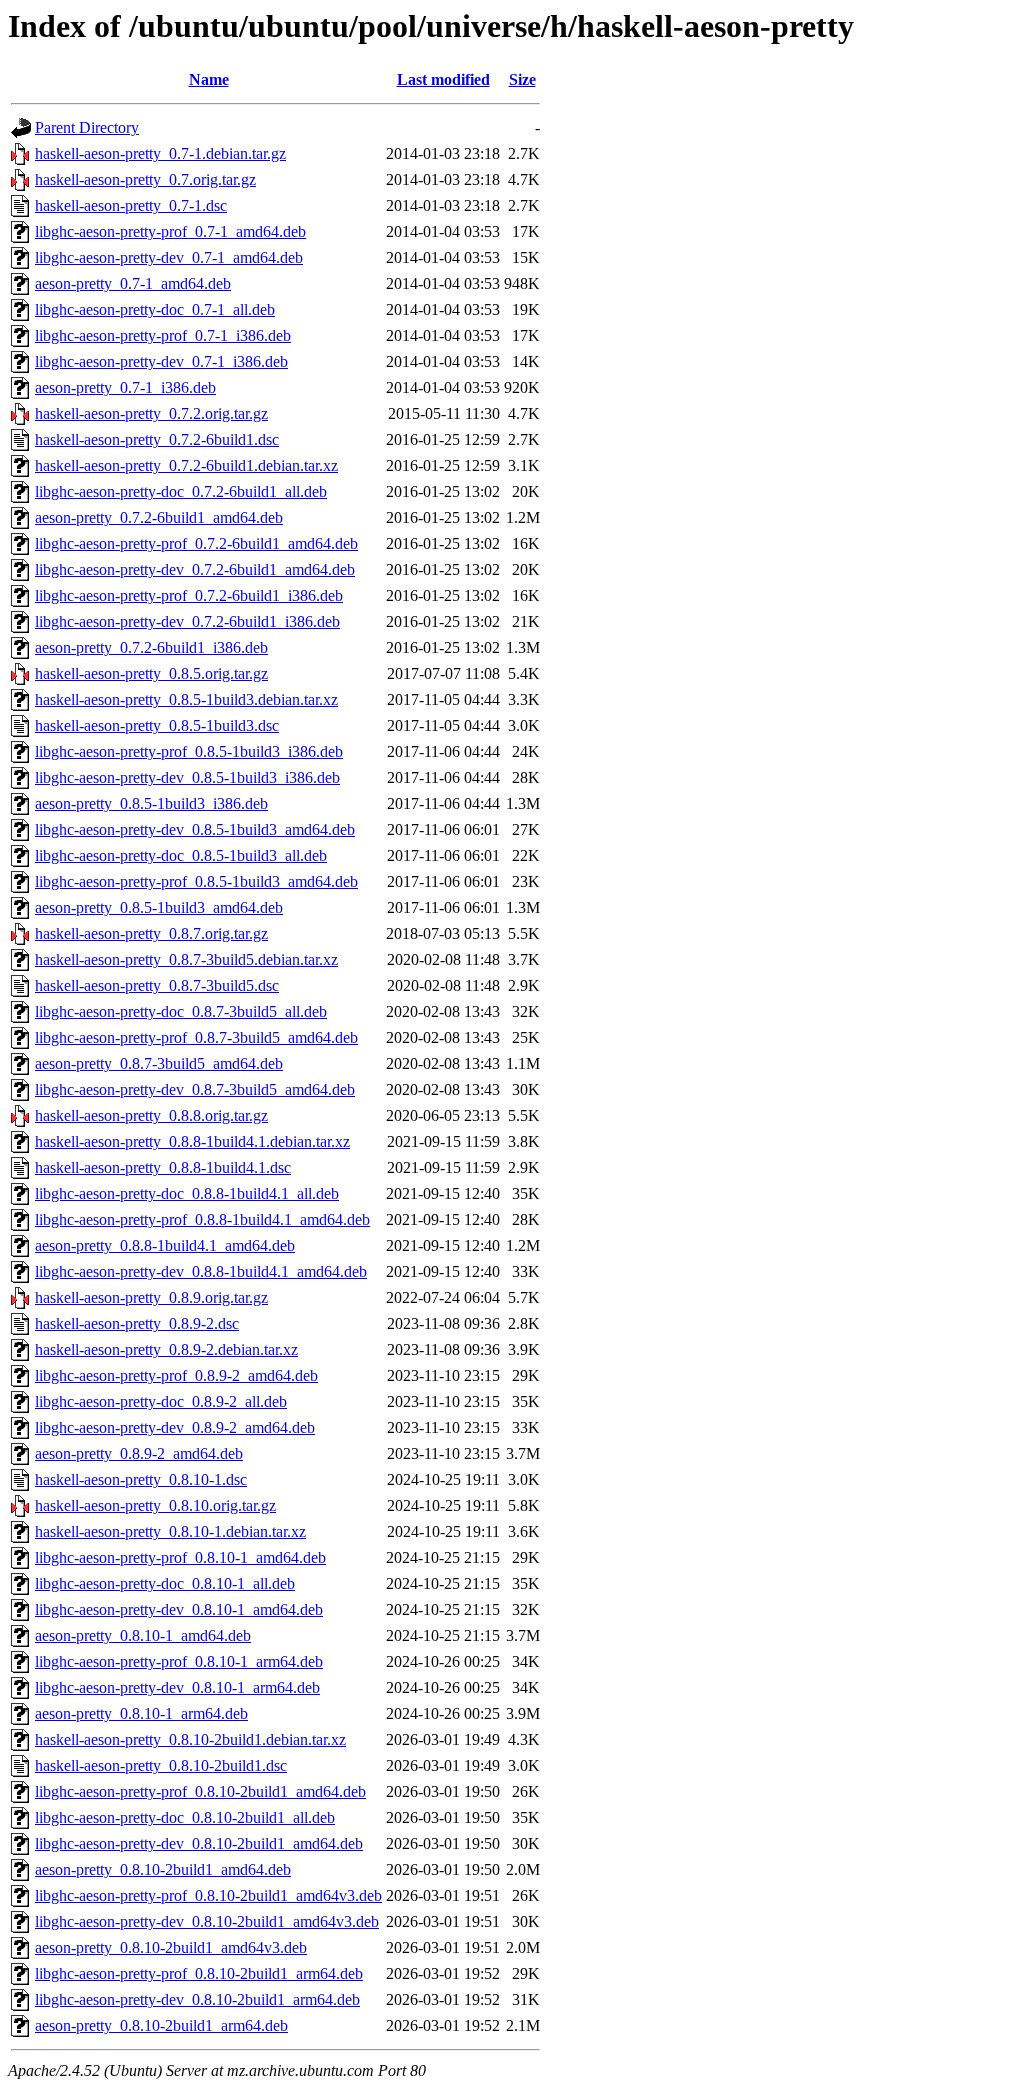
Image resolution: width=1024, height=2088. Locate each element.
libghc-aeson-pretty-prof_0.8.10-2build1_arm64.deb (199, 1973)
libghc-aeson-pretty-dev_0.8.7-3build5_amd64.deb (195, 1089)
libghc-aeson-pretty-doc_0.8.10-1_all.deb (165, 1583)
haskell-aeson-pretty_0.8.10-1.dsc (141, 1479)
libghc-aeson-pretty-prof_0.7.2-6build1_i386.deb (189, 595)
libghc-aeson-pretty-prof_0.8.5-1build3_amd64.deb (196, 881)
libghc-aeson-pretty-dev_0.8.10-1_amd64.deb (179, 1609)
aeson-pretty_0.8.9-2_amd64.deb (139, 1453)
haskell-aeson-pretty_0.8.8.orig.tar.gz (151, 1115)
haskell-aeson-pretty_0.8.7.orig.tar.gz (151, 933)
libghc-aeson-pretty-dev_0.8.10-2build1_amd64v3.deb (207, 1921)
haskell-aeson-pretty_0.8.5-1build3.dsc (157, 725)
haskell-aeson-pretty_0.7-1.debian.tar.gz (160, 153)
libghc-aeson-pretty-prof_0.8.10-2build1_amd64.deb (200, 1791)
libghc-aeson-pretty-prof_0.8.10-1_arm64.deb (179, 1661)
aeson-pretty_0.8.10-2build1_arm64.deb (161, 2025)
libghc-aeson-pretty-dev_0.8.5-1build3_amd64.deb (195, 829)
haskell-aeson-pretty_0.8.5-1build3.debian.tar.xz (186, 699)
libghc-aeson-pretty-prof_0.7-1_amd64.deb (170, 231)
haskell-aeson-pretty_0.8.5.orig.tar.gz (151, 673)
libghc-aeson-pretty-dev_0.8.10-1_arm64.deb (177, 1687)
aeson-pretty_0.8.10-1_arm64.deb (141, 1713)
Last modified (443, 79)
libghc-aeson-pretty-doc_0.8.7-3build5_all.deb (181, 1011)
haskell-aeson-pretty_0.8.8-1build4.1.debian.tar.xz (192, 1141)
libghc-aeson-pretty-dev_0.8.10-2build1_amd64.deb (199, 1843)
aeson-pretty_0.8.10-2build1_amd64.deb (163, 1869)
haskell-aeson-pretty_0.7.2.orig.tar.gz (151, 413)
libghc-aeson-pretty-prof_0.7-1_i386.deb (163, 335)
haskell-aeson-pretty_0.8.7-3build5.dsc (157, 985)
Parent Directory (87, 127)
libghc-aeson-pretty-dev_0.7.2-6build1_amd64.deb (195, 569)
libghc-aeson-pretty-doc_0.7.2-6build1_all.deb (181, 491)
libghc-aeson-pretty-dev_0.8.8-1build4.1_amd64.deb (201, 1271)
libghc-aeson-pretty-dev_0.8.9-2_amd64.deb (175, 1427)
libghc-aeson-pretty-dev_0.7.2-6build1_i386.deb (187, 621)
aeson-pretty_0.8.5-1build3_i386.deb (151, 803)
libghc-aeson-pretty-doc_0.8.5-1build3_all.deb (181, 855)
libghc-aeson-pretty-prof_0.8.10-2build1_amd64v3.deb (208, 1895)
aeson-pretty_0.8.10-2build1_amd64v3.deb (171, 1947)
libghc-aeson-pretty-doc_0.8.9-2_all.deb (161, 1401)
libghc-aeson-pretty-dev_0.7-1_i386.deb (161, 361)
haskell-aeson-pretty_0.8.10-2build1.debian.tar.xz (190, 1739)
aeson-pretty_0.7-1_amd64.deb (133, 283)
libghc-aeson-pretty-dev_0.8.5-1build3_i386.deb (187, 777)
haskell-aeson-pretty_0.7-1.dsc (131, 205)
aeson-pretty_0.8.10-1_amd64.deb (143, 1635)
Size (522, 79)
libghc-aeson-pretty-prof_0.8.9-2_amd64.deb (176, 1375)
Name (209, 79)
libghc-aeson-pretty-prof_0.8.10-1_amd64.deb (180, 1557)
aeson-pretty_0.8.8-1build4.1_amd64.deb (165, 1245)
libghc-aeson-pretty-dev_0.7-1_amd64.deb (169, 257)
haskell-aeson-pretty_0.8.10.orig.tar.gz (155, 1505)
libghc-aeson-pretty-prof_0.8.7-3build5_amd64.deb (196, 1037)
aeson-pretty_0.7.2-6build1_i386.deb (151, 647)
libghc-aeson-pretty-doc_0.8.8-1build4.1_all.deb (187, 1193)
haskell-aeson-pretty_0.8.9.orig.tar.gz (151, 1297)
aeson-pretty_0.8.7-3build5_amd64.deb (159, 1063)
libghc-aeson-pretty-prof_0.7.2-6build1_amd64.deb (196, 543)
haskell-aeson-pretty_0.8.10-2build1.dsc (161, 1765)
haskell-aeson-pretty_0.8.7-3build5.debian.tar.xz (186, 959)
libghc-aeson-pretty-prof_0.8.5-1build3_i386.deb (189, 751)
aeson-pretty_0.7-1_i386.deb (125, 387)
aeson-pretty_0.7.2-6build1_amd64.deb (159, 517)
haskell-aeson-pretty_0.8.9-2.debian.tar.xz (166, 1349)
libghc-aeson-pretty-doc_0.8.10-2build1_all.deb (185, 1817)
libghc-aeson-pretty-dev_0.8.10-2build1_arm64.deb (197, 1999)
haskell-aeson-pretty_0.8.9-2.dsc (137, 1323)
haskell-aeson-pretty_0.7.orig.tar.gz (145, 179)
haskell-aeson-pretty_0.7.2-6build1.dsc (157, 439)
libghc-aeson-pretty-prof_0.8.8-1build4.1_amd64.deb (202, 1219)
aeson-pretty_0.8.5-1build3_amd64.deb (159, 907)
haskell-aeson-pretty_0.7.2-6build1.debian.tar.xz (186, 465)
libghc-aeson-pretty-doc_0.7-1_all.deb (155, 309)
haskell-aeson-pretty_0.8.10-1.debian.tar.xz (170, 1531)
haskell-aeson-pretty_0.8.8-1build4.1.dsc (163, 1167)
